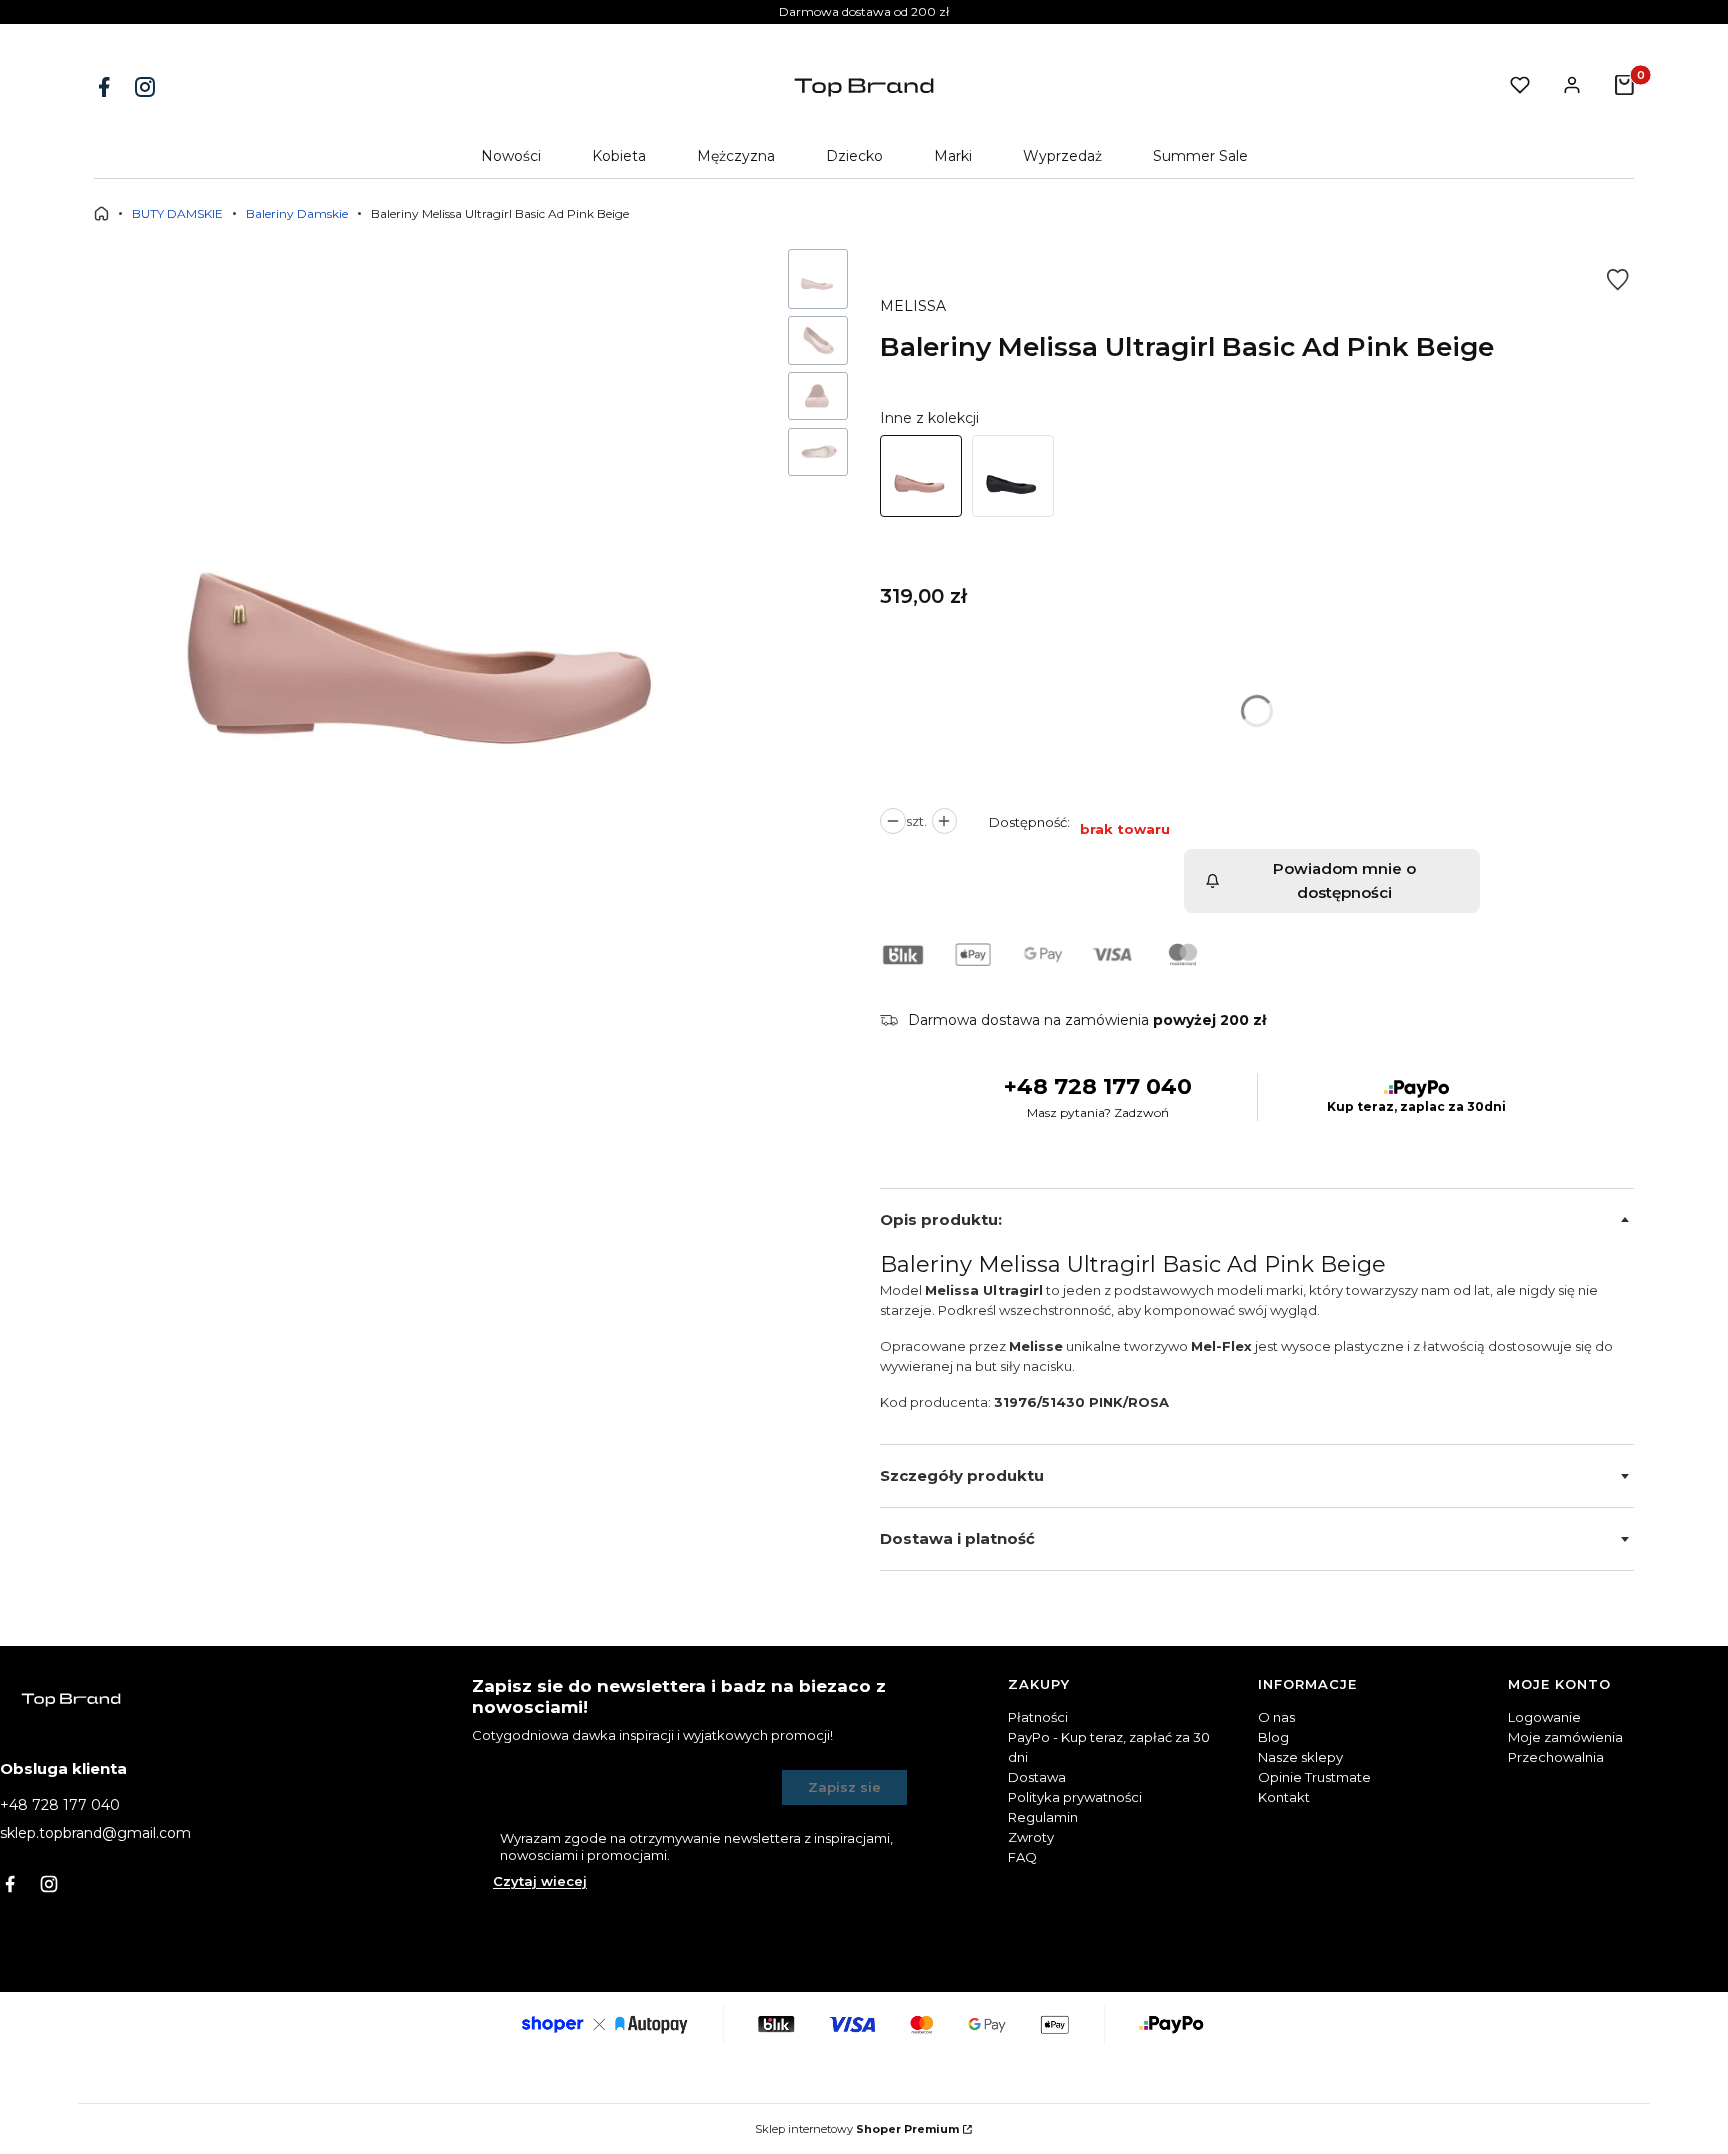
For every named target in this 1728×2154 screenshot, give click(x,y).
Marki (953, 156)
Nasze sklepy (1300, 1757)
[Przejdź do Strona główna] (101, 213)
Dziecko (854, 156)
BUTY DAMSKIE (177, 213)
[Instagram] (147, 87)
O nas (1276, 1717)
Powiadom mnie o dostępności (1344, 880)
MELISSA (913, 306)
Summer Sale (1200, 156)
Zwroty (1031, 1837)
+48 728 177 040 (1098, 1086)
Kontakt (1284, 1797)
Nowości (511, 156)
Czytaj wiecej (540, 1881)
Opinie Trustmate (1314, 1777)
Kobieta (619, 156)
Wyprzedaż (1062, 156)
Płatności (1038, 1717)
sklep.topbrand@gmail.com (95, 1833)
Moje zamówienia (1565, 1737)
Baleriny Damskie (297, 213)
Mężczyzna (736, 156)
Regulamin (1043, 1817)
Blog (1273, 1737)
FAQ (1022, 1857)
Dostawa (1037, 1777)
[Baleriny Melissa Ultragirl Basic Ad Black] (1013, 476)
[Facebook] (106, 87)
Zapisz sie (844, 1787)
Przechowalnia (1556, 1757)
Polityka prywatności (1075, 1797)
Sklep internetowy (857, 2129)
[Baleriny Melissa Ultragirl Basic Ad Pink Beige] (921, 476)
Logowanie (1544, 1717)
